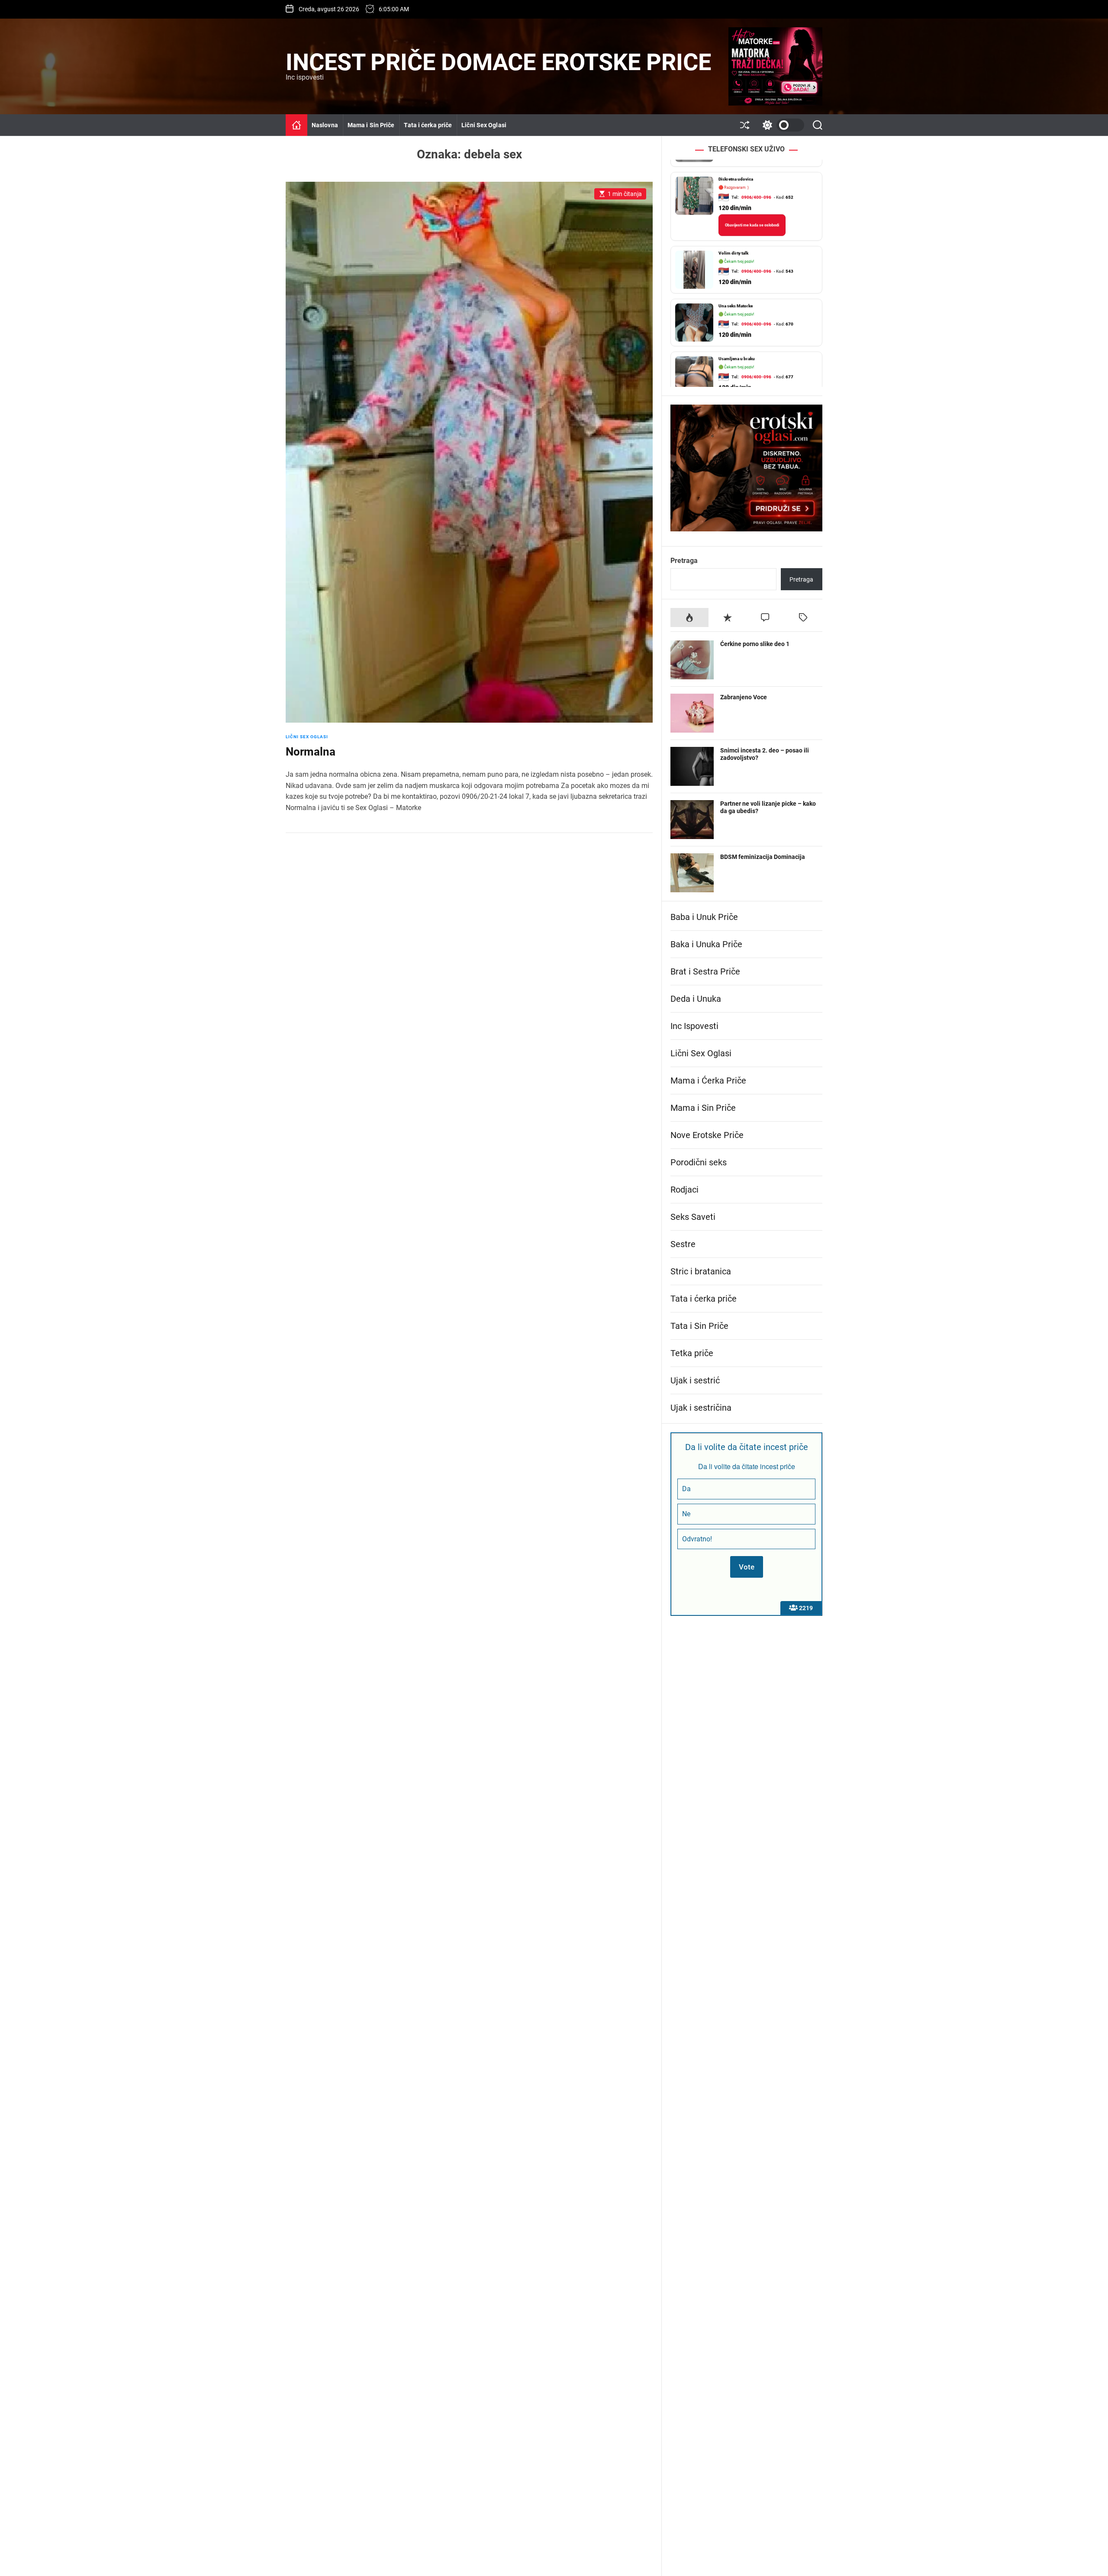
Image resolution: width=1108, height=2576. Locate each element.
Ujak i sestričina (701, 1408)
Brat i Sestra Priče (705, 971)
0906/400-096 (756, 185)
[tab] (689, 617)
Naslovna (325, 125)
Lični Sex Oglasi (484, 125)
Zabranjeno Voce (744, 697)
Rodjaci (684, 1190)
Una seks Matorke (736, 294)
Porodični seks (699, 1162)
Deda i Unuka (696, 999)
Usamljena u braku (737, 346)
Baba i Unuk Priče (704, 917)
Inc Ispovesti (694, 1026)
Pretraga (684, 561)
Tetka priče (692, 1353)
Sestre (683, 1244)
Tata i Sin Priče (699, 1326)
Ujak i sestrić (695, 1380)
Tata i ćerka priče (428, 125)
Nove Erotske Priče (707, 1135)
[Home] (296, 125)
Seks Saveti (693, 1217)
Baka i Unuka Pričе (706, 944)
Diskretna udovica (736, 167)
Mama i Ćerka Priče (708, 1081)
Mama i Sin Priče (371, 125)
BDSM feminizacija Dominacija (763, 857)
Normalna (311, 752)
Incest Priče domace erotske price (498, 62)
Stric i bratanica (701, 1271)
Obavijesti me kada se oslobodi (752, 213)
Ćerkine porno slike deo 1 (755, 644)
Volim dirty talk (733, 241)
